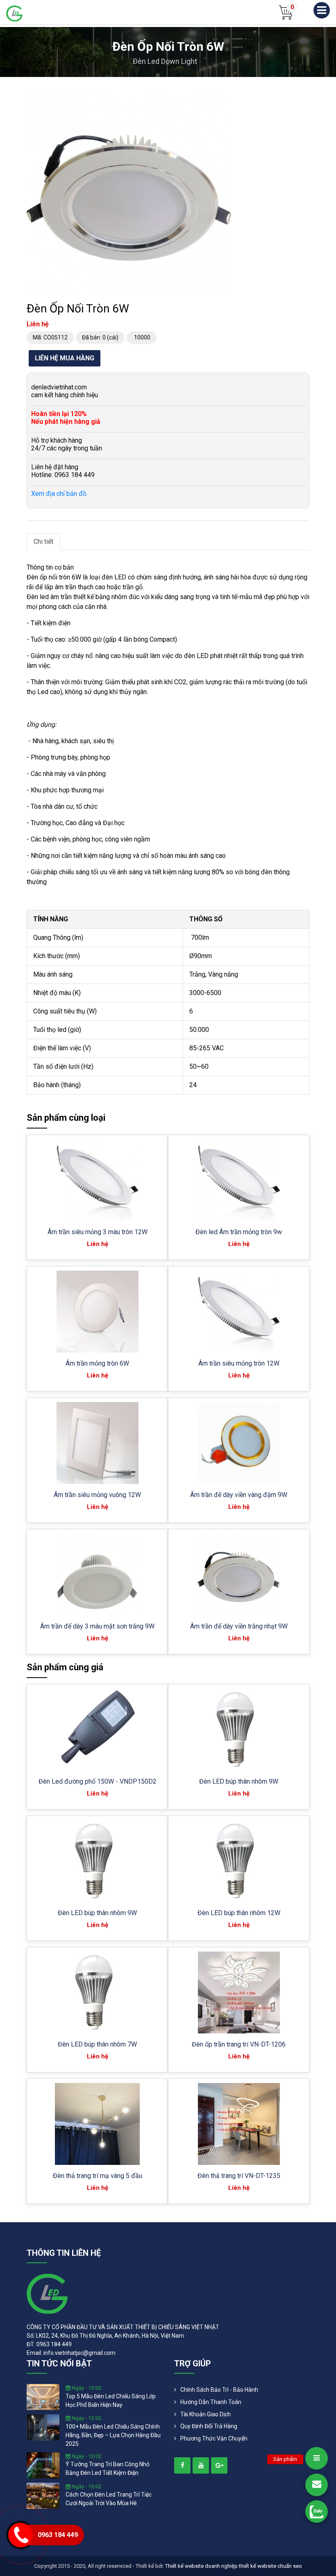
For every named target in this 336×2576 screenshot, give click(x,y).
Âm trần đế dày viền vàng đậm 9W (239, 1495)
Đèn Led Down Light (165, 61)
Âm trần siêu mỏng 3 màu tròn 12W (98, 1232)
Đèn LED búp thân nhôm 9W (239, 1781)
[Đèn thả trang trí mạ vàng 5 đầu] (97, 2124)
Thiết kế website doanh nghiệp (201, 2566)
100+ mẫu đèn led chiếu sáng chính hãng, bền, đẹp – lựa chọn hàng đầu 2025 (113, 2435)
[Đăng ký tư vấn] (317, 2485)
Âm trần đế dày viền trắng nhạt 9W (239, 1626)
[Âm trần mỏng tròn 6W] (98, 1312)
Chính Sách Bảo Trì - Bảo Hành (219, 2390)
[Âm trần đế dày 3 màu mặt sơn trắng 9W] (97, 1574)
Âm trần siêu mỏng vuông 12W (97, 1495)
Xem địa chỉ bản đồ (59, 494)
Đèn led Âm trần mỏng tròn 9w (239, 1232)
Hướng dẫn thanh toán (211, 2402)
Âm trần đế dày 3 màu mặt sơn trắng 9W (97, 1626)
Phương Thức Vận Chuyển (214, 2438)
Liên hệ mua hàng (65, 358)
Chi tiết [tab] (43, 542)
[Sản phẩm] (317, 2458)
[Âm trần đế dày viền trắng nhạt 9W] (239, 1574)
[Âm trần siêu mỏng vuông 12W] (98, 1443)
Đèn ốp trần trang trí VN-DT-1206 (239, 2044)
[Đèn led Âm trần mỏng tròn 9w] (239, 1180)
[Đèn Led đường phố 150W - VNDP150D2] (98, 1730)
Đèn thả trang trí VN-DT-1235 (239, 2176)
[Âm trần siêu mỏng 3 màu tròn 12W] (97, 1180)
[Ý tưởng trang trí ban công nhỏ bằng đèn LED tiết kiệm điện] (43, 2465)
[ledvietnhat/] (182, 2465)
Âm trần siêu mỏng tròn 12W (239, 1363)
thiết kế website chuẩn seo (270, 2566)
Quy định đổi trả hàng (209, 2426)
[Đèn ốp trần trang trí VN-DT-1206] (239, 1992)
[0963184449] (317, 2512)
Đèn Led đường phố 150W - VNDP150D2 (98, 1781)
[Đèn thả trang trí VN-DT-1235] (239, 2124)
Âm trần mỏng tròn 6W (97, 1363)
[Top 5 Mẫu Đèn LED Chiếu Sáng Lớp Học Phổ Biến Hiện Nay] (43, 2397)
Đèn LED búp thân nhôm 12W (239, 1913)
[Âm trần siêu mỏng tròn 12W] (239, 1312)
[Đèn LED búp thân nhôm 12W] (238, 1861)
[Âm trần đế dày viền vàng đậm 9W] (239, 1443)
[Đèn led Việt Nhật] (14, 13)
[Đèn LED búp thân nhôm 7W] (97, 1992)
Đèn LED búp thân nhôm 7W (97, 2044)
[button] (224, 97)
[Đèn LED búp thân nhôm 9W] (238, 1730)
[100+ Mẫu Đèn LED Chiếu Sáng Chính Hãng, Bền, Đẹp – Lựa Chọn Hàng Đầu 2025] (43, 2427)
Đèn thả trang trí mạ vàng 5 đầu (98, 2176)
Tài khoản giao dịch (205, 2414)
